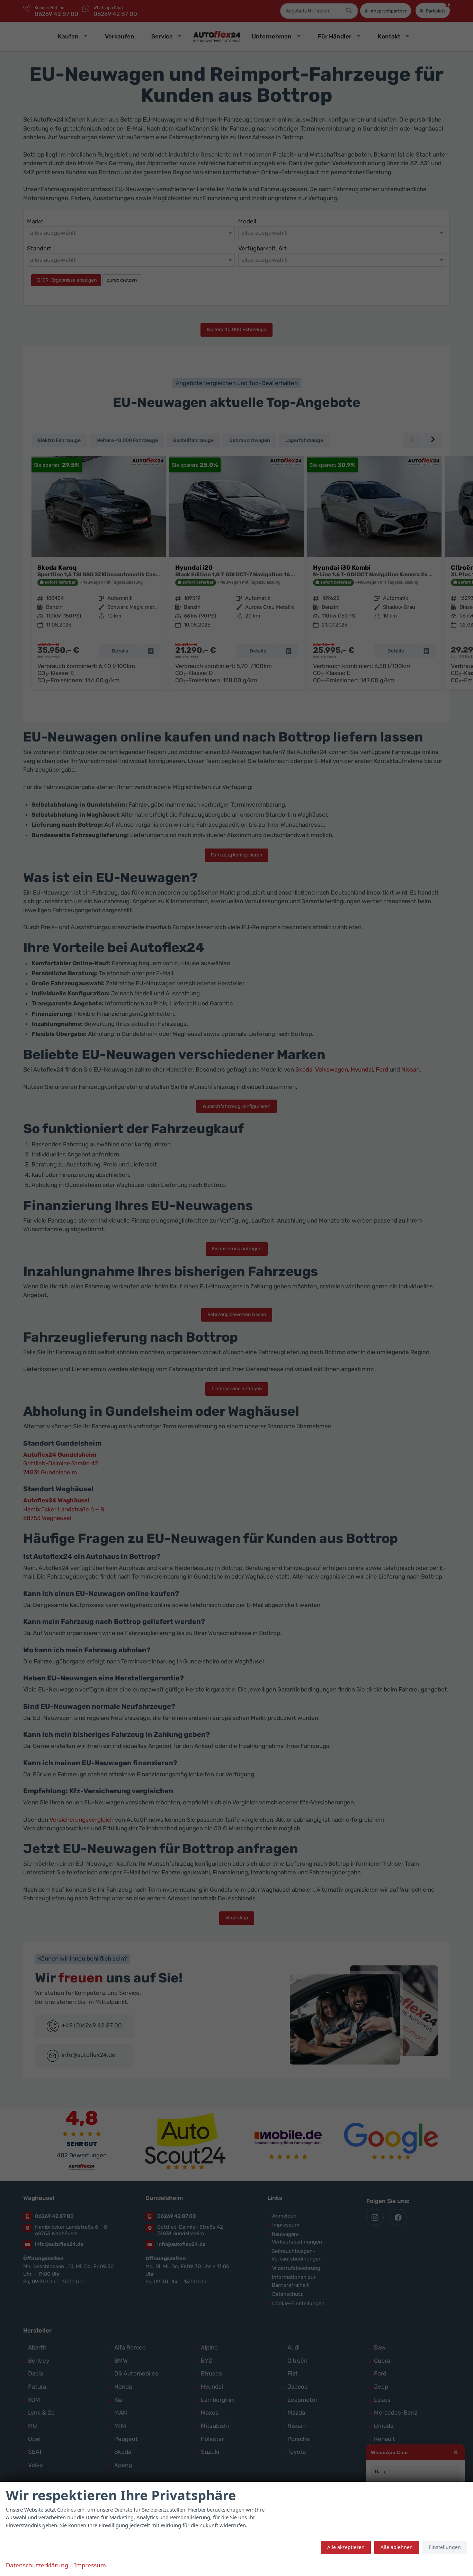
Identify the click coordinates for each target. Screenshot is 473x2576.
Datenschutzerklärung (37, 2565)
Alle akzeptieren (346, 2547)
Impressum (90, 2565)
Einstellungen (445, 2547)
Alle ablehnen (397, 2547)
